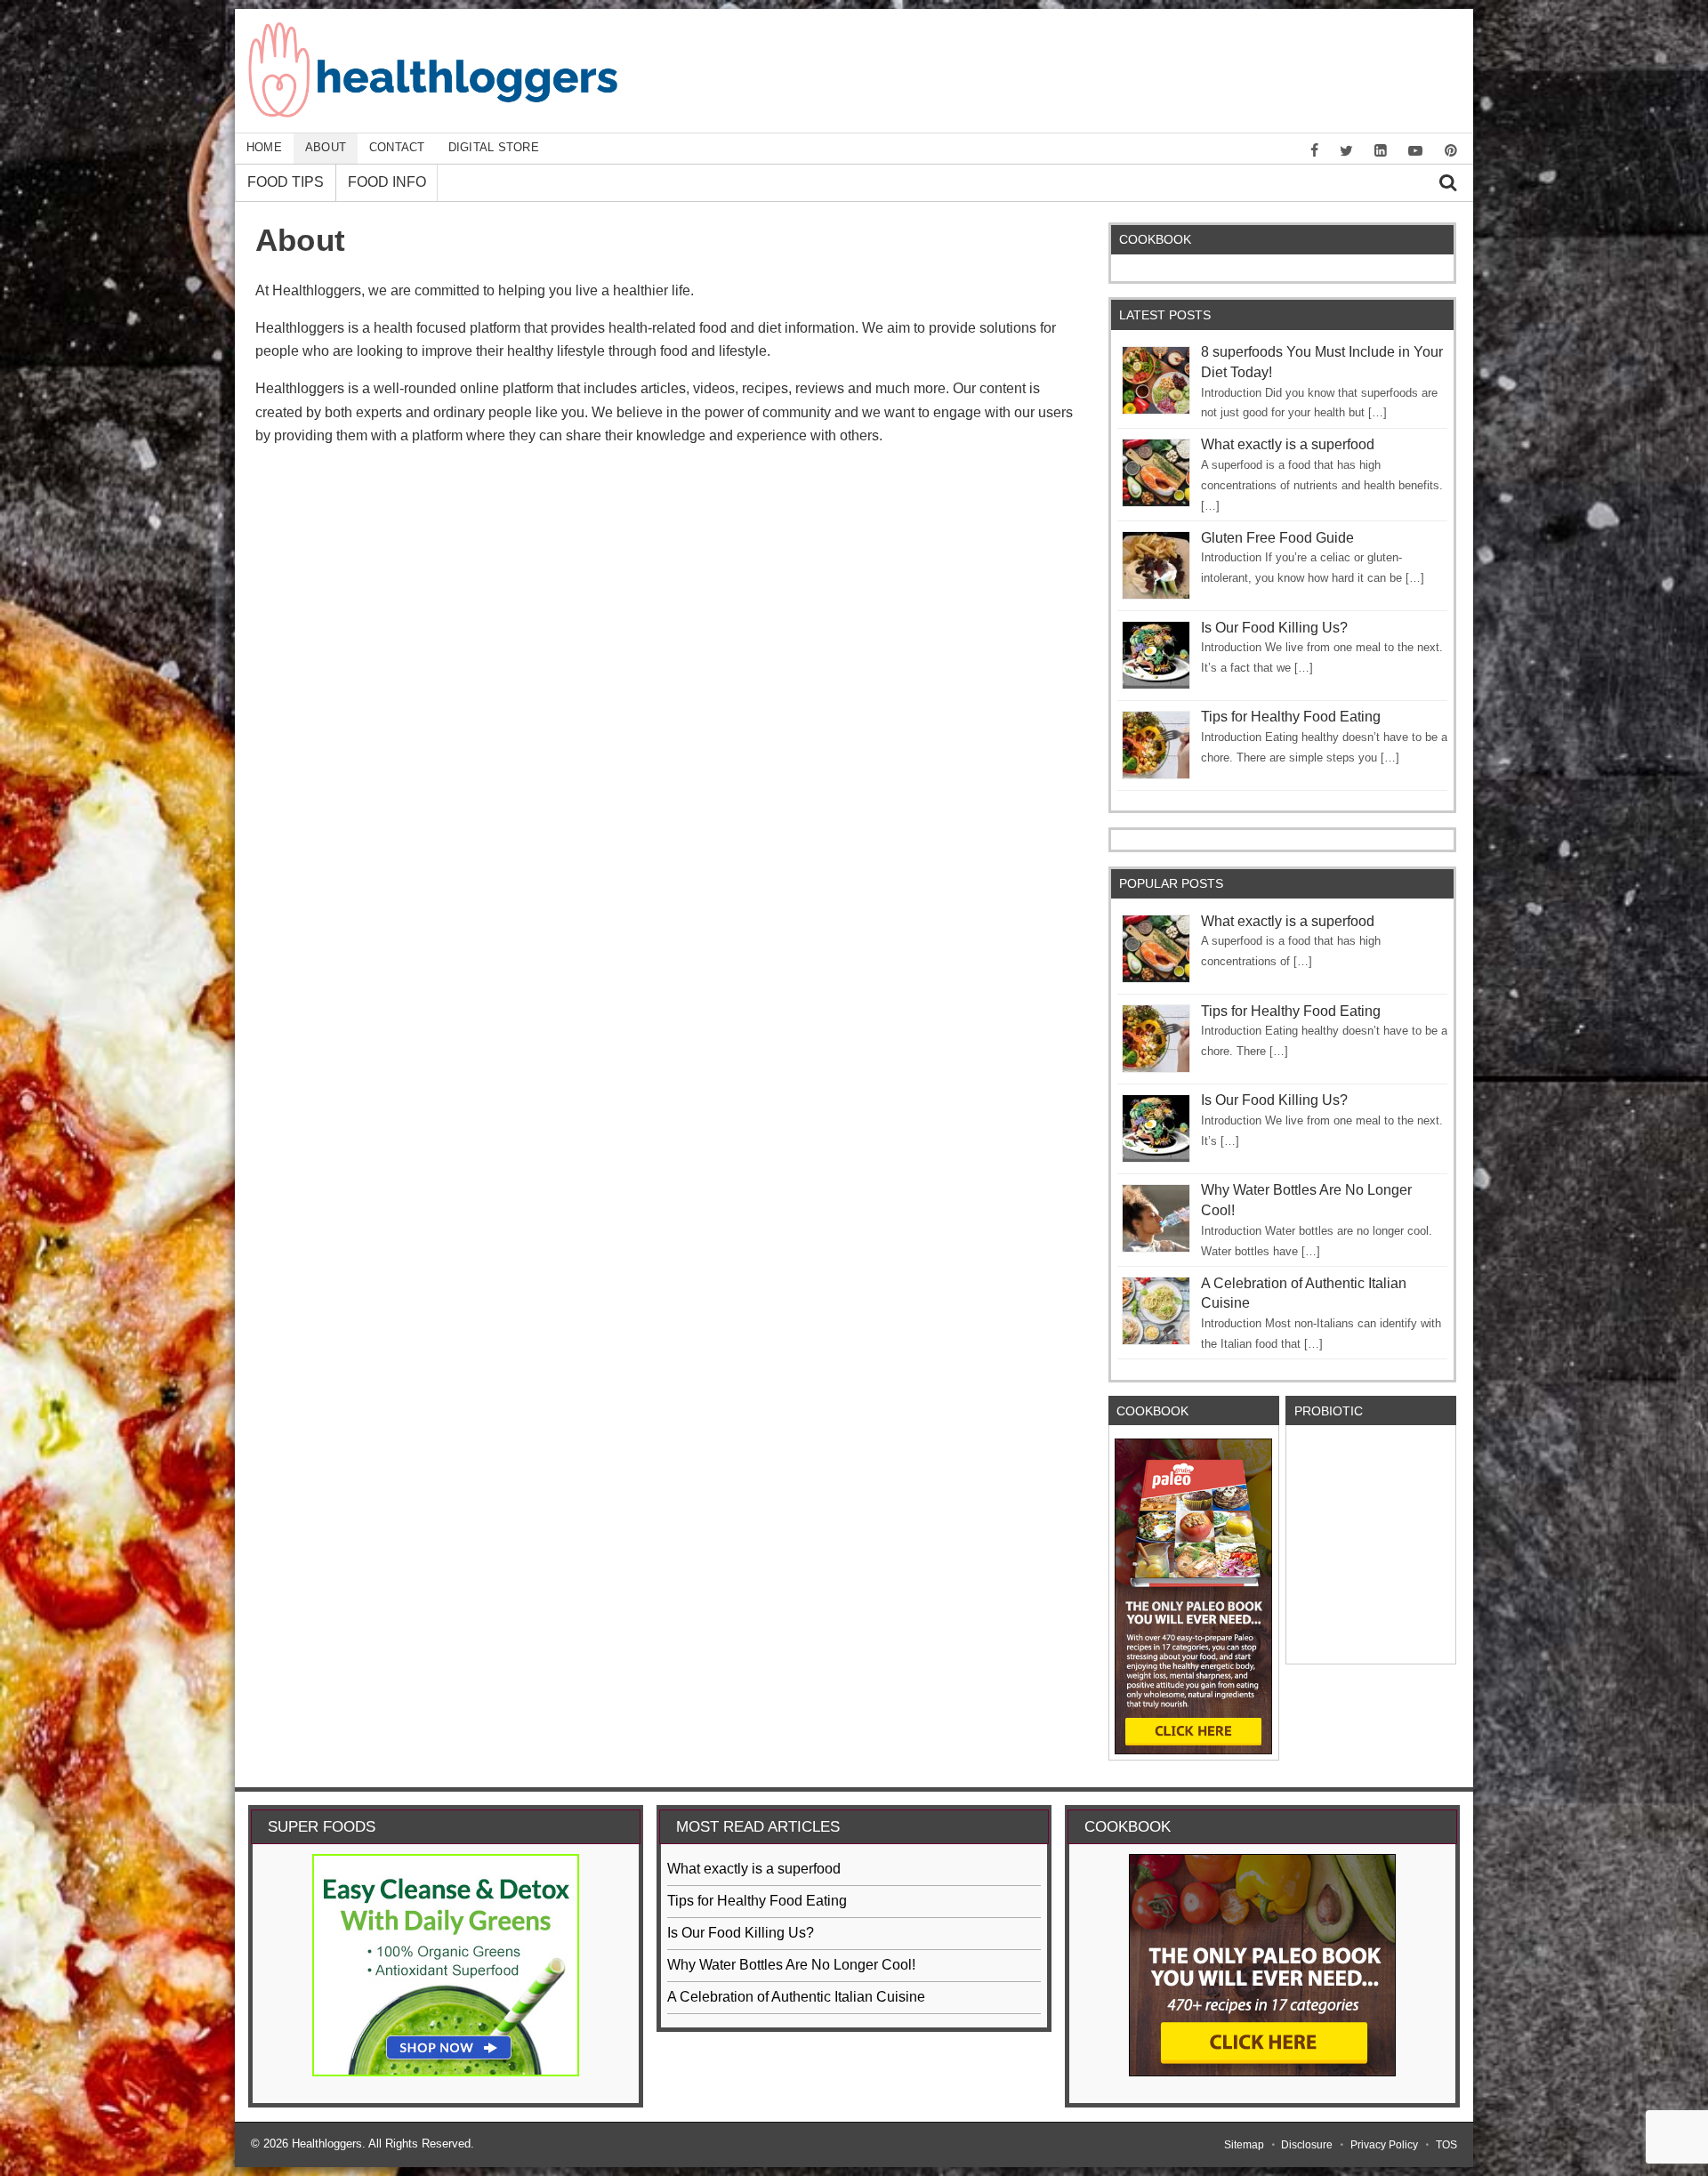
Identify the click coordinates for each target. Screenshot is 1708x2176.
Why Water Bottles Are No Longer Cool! (791, 1965)
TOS (1446, 2145)
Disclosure (1307, 2145)
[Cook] (1193, 1596)
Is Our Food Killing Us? (1274, 628)
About (326, 147)
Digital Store (494, 147)
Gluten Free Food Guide (1277, 538)
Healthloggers (327, 2144)
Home (264, 147)
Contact (397, 147)
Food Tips (286, 182)
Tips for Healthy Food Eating (1291, 717)
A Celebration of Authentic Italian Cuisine (796, 1997)
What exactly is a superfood (1288, 444)
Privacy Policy (1384, 2145)
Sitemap (1244, 2145)
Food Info (387, 182)
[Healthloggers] (433, 113)
